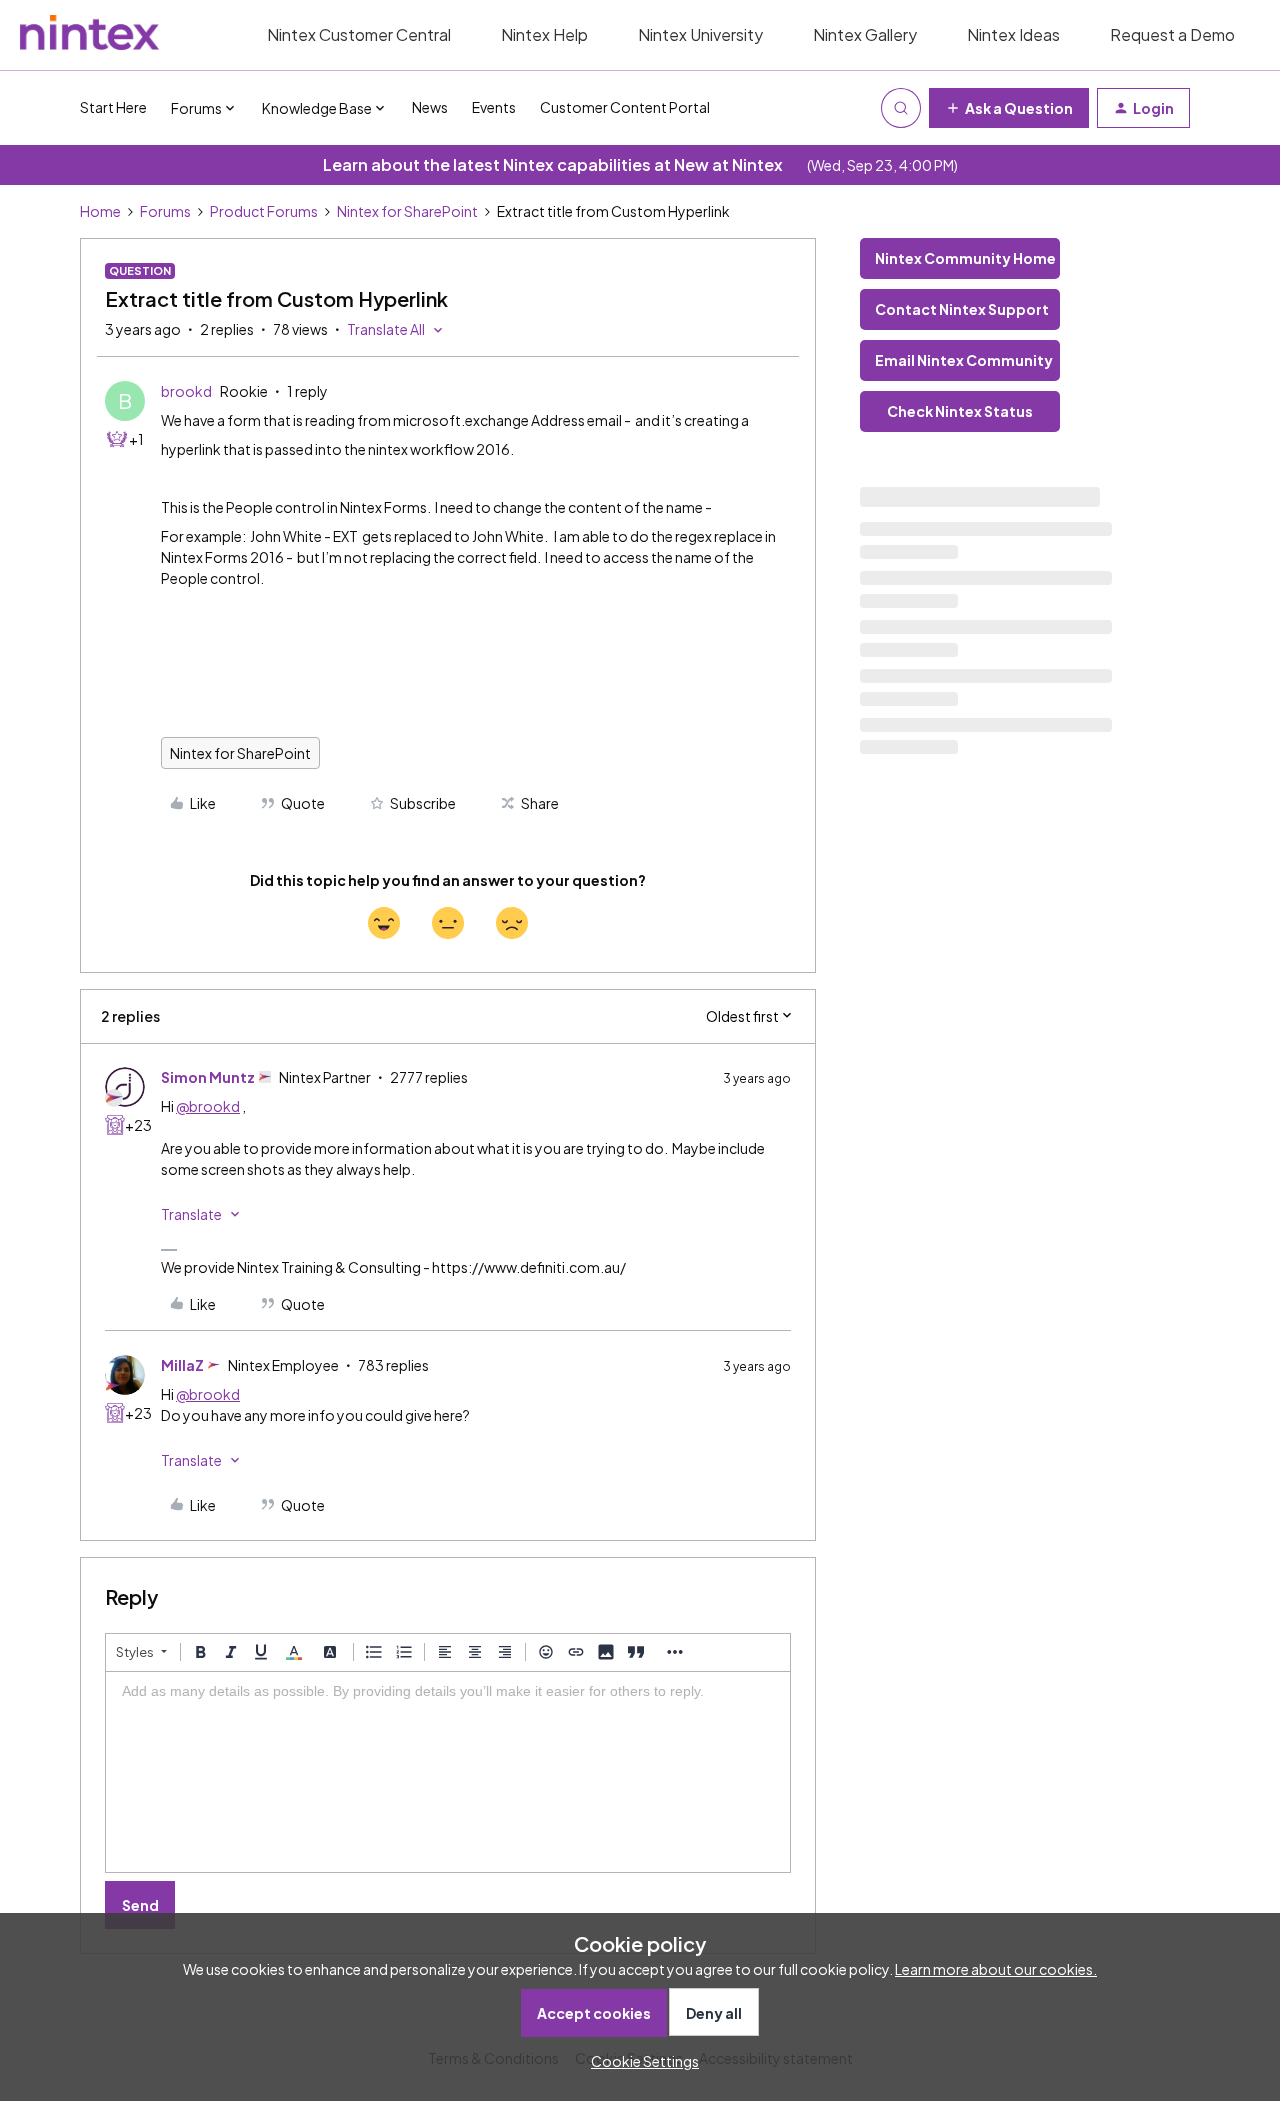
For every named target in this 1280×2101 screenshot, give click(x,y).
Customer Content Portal (625, 107)
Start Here (113, 107)
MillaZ (182, 1365)
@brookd (208, 1106)
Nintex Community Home (965, 258)
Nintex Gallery (865, 34)
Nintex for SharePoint (407, 211)
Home (100, 211)
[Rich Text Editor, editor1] (448, 1772)
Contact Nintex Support (962, 309)
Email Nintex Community (964, 360)
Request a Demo (1172, 34)
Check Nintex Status (960, 411)
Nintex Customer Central (359, 34)
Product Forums (264, 211)
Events (494, 107)
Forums (165, 211)
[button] (1009, 108)
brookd (186, 391)
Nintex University (700, 34)
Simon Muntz (208, 1077)
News (430, 107)
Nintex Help (544, 34)
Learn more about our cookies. (996, 1969)
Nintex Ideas (1013, 34)
